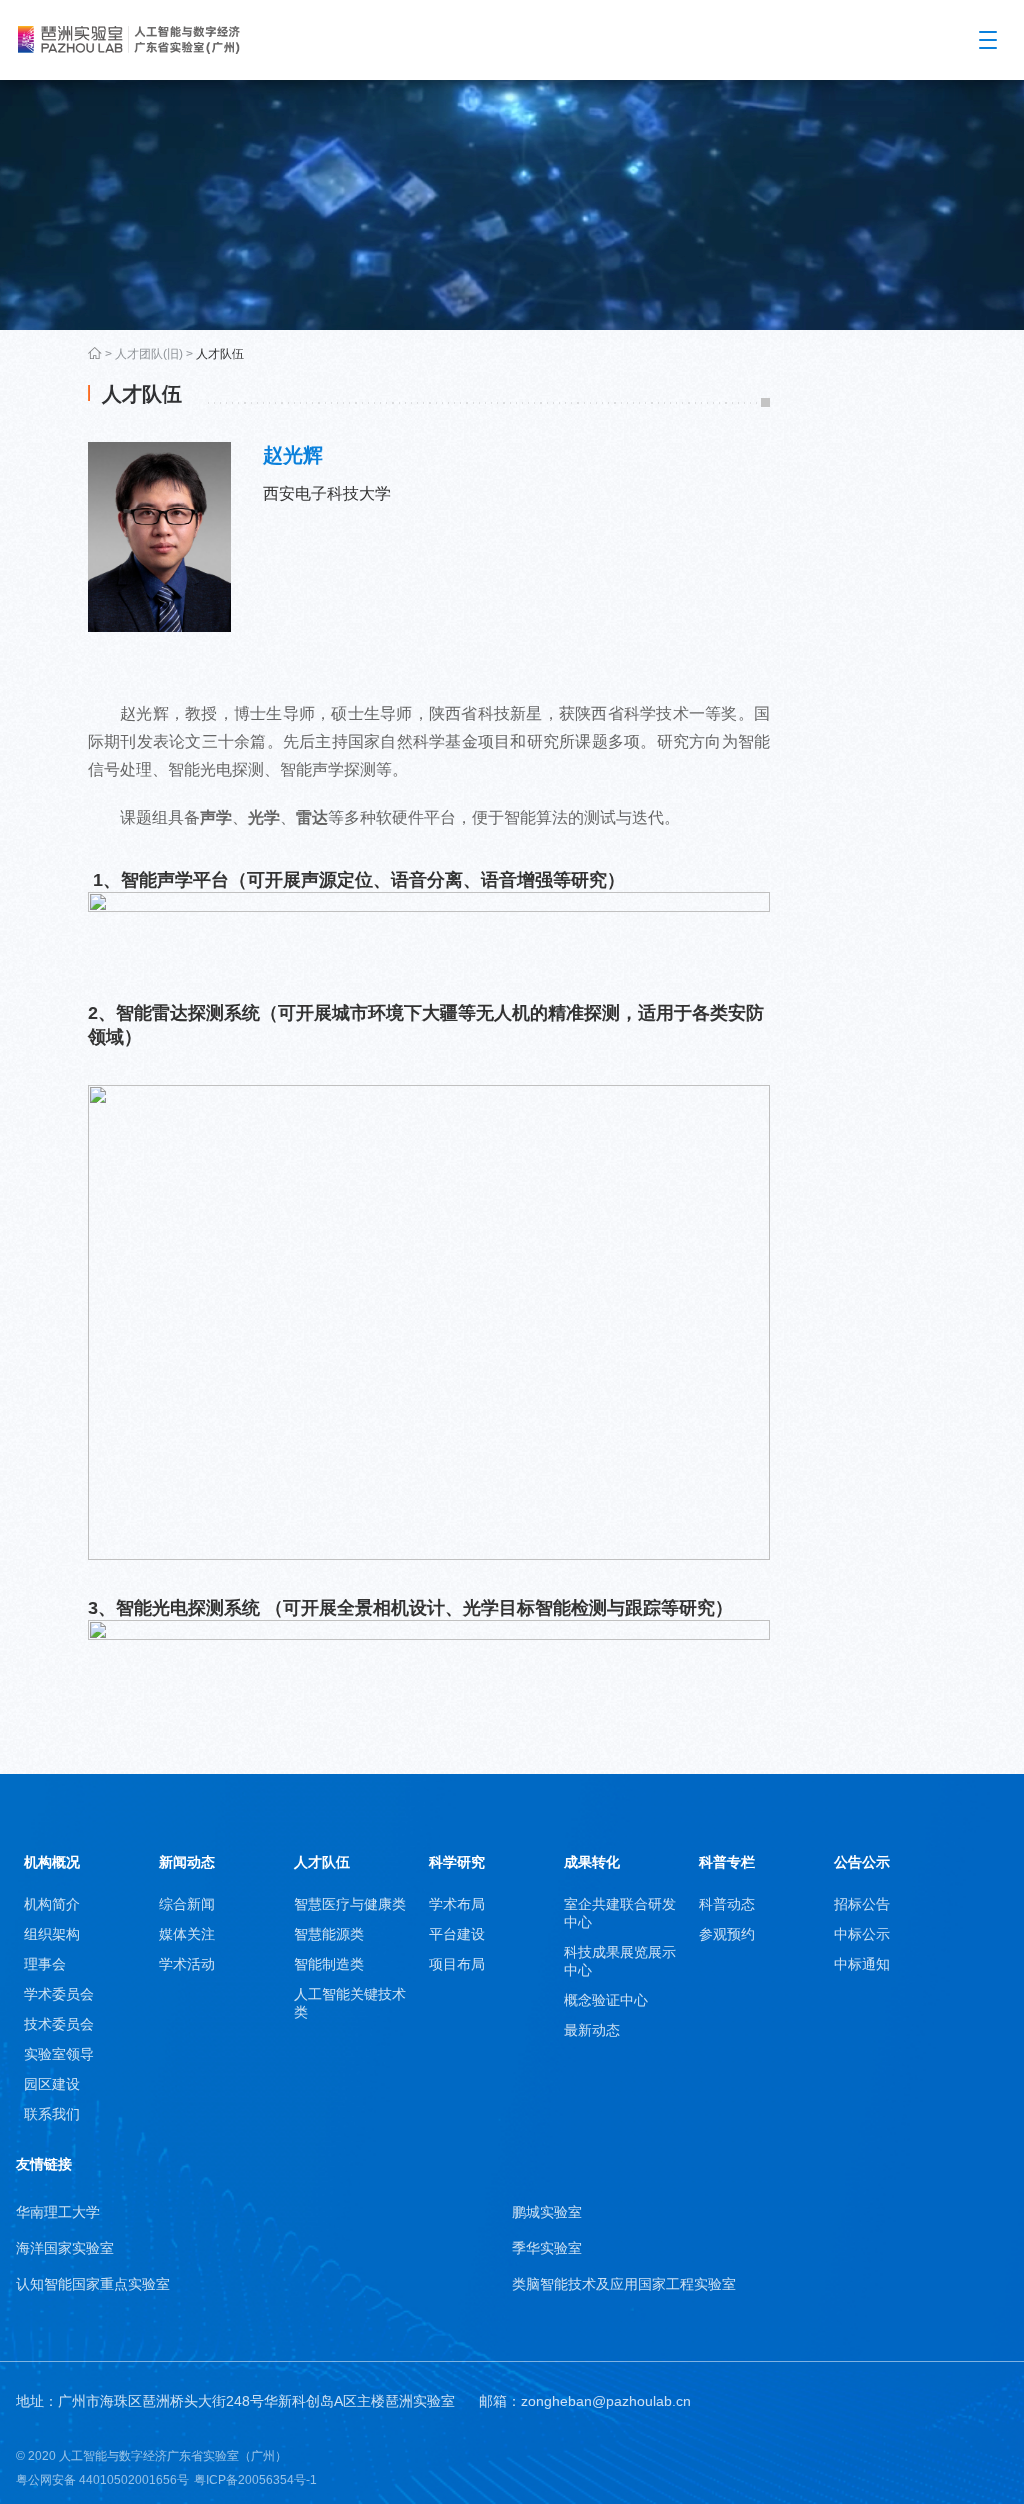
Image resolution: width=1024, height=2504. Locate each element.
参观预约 (727, 1934)
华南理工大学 (58, 2212)
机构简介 (52, 1904)
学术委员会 (59, 1994)
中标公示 (862, 1934)
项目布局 (457, 1964)
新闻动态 (187, 1862)
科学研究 (457, 1862)
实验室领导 (59, 2054)
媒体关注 (187, 1934)
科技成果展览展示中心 (620, 1961)
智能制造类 (329, 1964)
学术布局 (457, 1904)
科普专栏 (727, 1862)
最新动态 (592, 2030)
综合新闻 (187, 1904)
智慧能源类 (329, 1934)
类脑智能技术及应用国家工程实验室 (624, 2284)
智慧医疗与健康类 (350, 1904)
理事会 (45, 1964)
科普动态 (727, 1904)
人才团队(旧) (149, 354)
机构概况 (52, 1862)
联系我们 (52, 2114)
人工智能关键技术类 (350, 2003)
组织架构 (52, 1934)
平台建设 (457, 1934)
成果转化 (592, 1862)
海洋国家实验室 (65, 2248)
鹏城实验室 (547, 2212)
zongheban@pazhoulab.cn (606, 2401)
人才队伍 (220, 354)
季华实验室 (547, 2248)
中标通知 (862, 1964)
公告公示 (862, 1862)
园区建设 (52, 2084)
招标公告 (862, 1904)
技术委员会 (59, 2024)
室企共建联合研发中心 (620, 1913)
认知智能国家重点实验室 (93, 2284)
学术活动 (187, 1964)
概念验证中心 (606, 2000)
